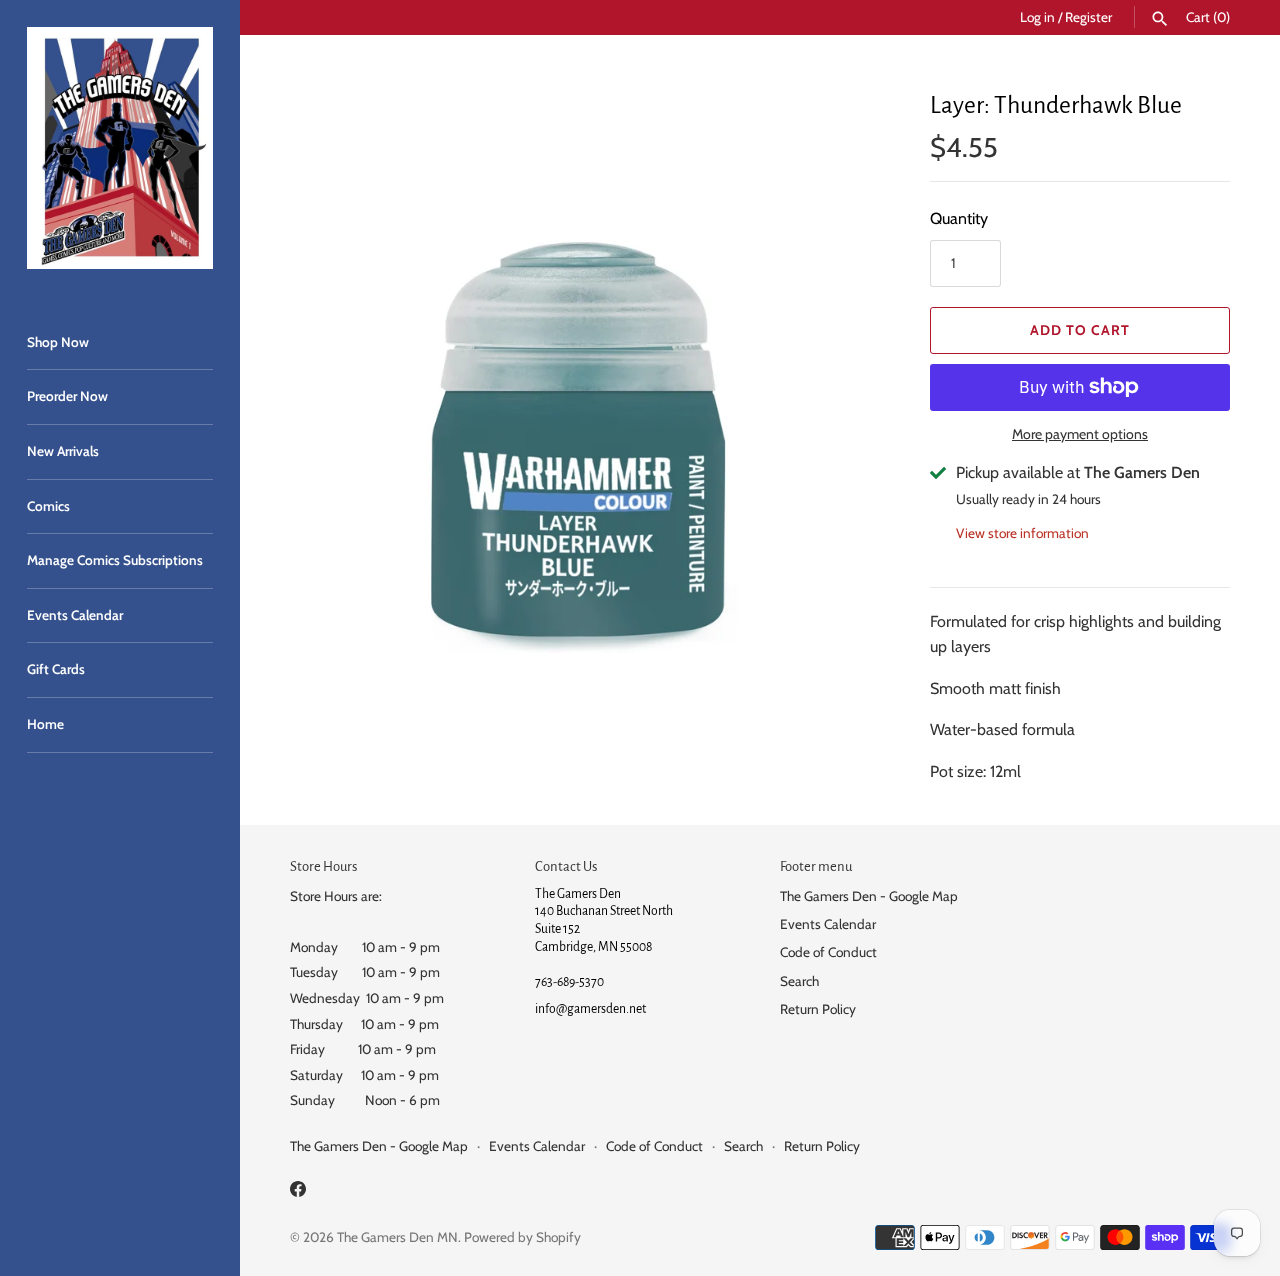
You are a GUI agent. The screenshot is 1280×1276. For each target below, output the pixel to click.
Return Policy (818, 1009)
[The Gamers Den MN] (120, 148)
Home (45, 724)
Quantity (959, 218)
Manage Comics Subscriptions (115, 560)
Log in (1037, 17)
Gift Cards (56, 669)
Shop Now (58, 342)
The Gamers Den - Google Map (869, 896)
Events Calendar (75, 615)
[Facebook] (298, 1192)
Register (1088, 17)
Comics (48, 506)
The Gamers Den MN (397, 1237)
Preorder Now (67, 396)
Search (799, 981)
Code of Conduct (828, 952)
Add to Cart (1080, 330)
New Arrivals (63, 451)
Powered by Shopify (522, 1237)
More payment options (1080, 434)
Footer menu (816, 866)
